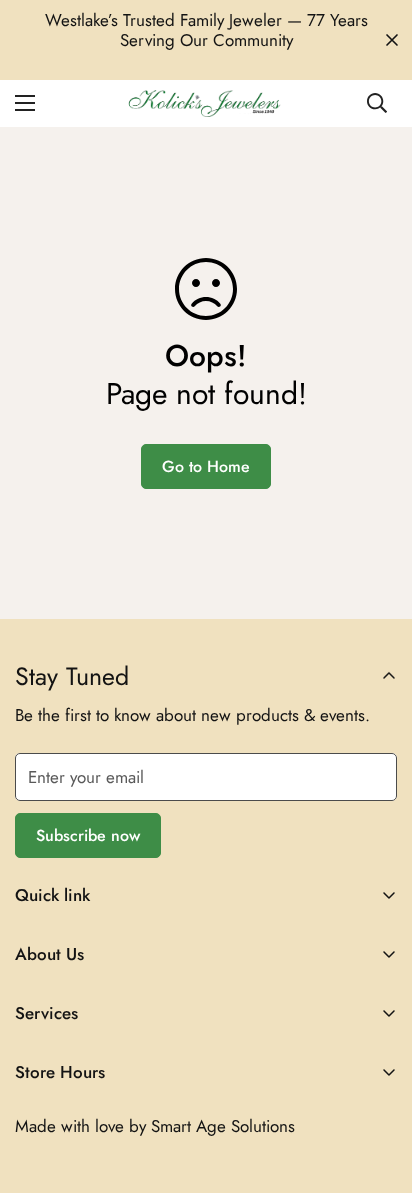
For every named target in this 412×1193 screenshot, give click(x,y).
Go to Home (206, 466)
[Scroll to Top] (376, 1087)
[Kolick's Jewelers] (206, 103)
